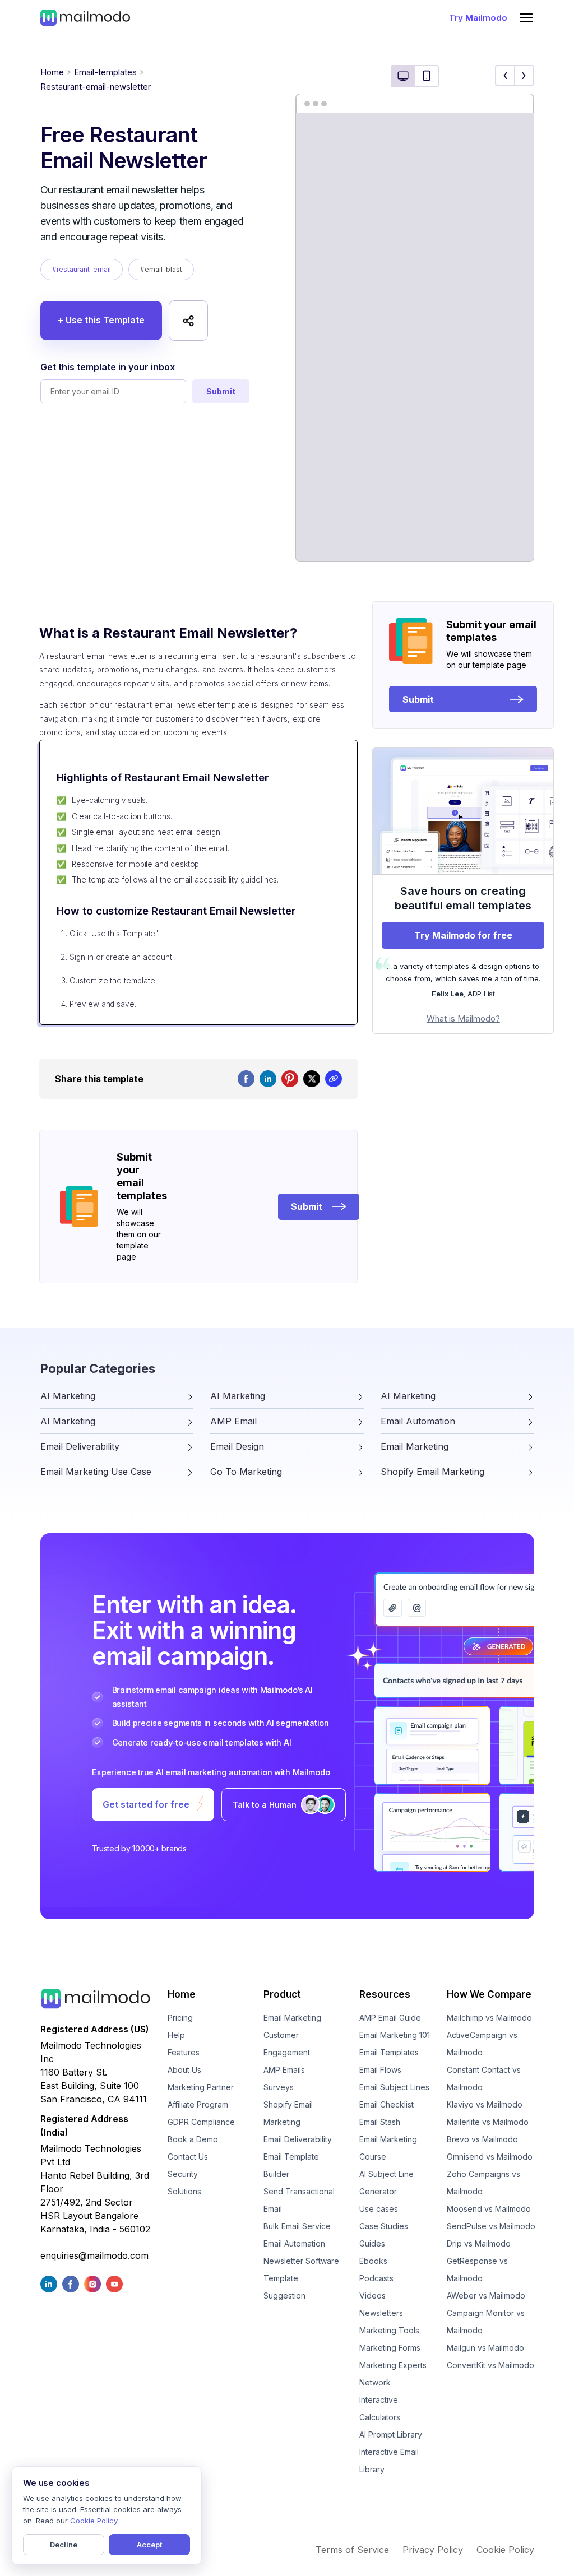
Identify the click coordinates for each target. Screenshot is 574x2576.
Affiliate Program (198, 2104)
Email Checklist (386, 2104)
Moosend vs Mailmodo (489, 2209)
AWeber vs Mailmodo (486, 2296)
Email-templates (105, 72)
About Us (184, 2070)
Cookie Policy (505, 2550)
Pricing (180, 2018)
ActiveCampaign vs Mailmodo (482, 2044)
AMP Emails (284, 2070)
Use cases (379, 2209)
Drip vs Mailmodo (479, 2243)
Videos (372, 2296)
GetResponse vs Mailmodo (477, 2269)
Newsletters (381, 2313)
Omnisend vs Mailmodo (490, 2157)
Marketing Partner (201, 2087)
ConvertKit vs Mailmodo (490, 2365)
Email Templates (389, 2052)
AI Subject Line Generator (386, 2183)
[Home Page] (85, 17)
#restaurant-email (82, 269)
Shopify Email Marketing (288, 2113)
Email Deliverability (298, 2139)
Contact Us (188, 2157)
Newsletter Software (301, 2261)
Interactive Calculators (380, 2408)
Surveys (279, 2087)
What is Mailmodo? (463, 1018)
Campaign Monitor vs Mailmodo (486, 2322)
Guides (372, 2243)
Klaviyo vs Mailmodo (485, 2104)
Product (282, 1994)
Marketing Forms (390, 2348)
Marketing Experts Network (393, 2374)
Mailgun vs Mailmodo (485, 2348)
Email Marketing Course (388, 2148)
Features (184, 2052)
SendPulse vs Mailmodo (491, 2226)
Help (176, 2035)
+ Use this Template (101, 320)
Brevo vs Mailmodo (482, 2139)
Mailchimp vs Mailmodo (489, 2018)
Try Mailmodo (478, 18)
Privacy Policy (433, 2550)
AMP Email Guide (390, 2018)
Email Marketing (292, 2018)
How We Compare (489, 1994)
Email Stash (380, 2122)
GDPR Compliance (201, 2122)
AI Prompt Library (391, 2435)
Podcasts (376, 2278)
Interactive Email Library (389, 2461)
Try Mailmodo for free (463, 935)
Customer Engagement (287, 2044)
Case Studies (384, 2226)
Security (183, 2174)
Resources (385, 1994)
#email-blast (161, 269)
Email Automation (294, 2243)
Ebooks (373, 2261)
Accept (149, 2545)
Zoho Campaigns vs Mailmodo (483, 2183)
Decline (64, 2545)
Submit (221, 391)
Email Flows (380, 2070)
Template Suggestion (284, 2287)
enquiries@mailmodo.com (94, 2255)
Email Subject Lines (394, 2087)
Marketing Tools (389, 2330)
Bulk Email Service (297, 2226)
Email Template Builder (291, 2165)
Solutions (184, 2191)
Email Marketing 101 (395, 2035)
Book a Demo (193, 2139)
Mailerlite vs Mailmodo (488, 2122)
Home (52, 72)
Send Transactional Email (299, 2200)
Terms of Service (352, 2550)
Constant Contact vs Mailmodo (484, 2078)
